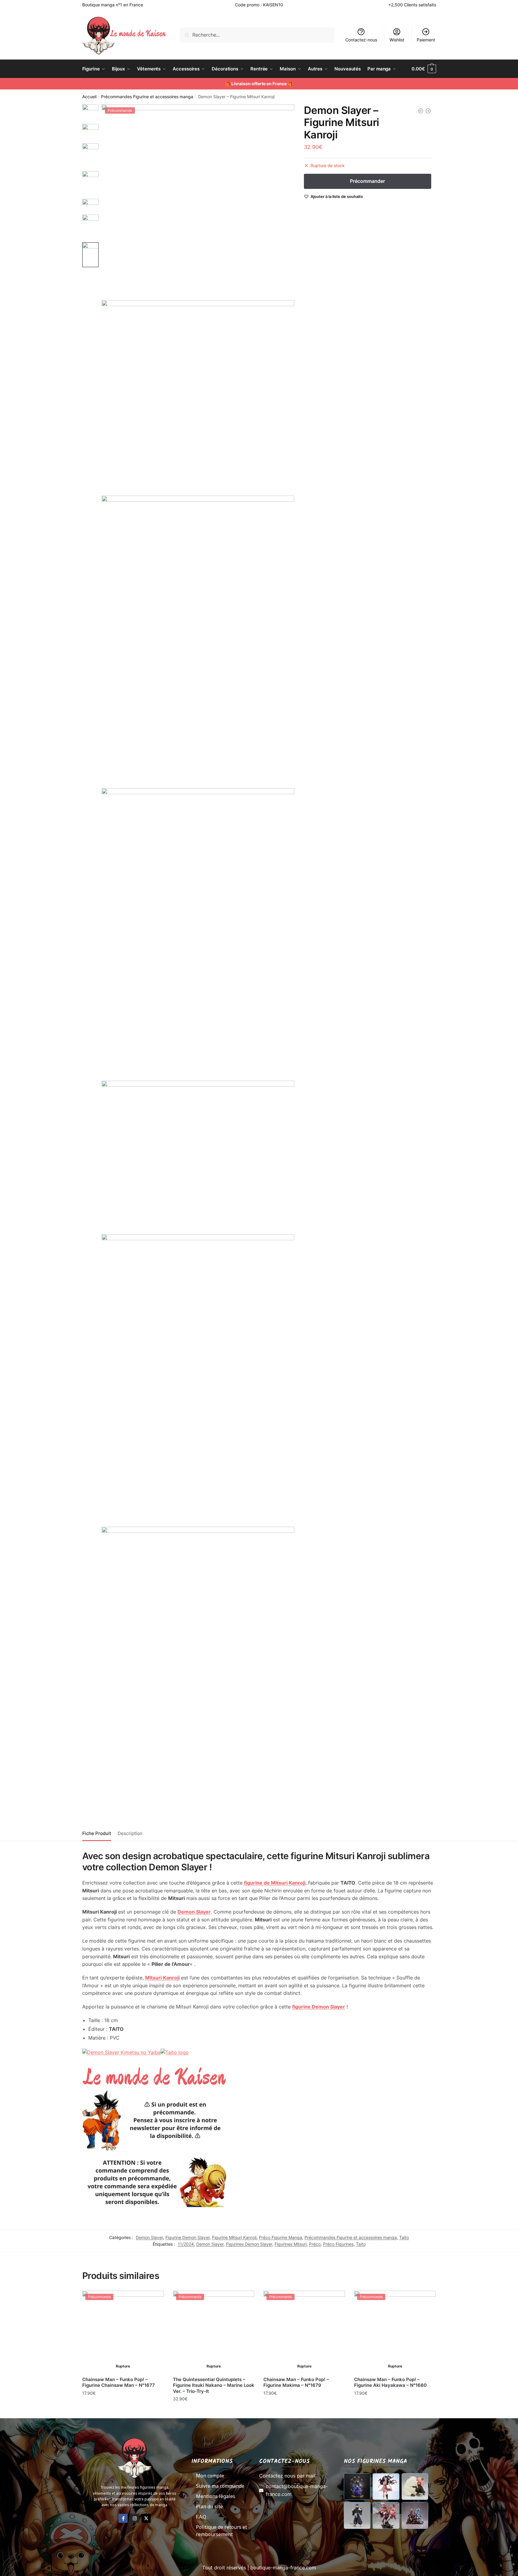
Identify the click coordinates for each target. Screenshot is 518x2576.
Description (130, 1833)
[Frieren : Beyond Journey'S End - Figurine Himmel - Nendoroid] (421, 111)
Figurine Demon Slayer (187, 2237)
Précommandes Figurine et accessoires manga (147, 97)
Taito (404, 2237)
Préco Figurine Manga (280, 2237)
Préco (315, 2244)
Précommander (123, 2406)
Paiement (426, 40)
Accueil (89, 97)
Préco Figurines (338, 2244)
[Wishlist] (155, 2300)
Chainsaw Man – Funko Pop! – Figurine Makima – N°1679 (296, 2382)
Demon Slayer (149, 2237)
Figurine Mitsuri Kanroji (234, 2237)
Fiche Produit (97, 1833)
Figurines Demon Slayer (249, 2244)
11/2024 (186, 2244)
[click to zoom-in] (198, 201)
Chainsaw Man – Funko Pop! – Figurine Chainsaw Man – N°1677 (119, 2382)
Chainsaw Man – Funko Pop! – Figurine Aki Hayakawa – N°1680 (390, 2382)
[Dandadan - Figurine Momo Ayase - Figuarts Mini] (428, 111)
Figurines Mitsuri (291, 2244)
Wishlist (397, 40)
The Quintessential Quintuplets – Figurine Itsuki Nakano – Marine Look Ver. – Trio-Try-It (214, 2385)
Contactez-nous (361, 40)
